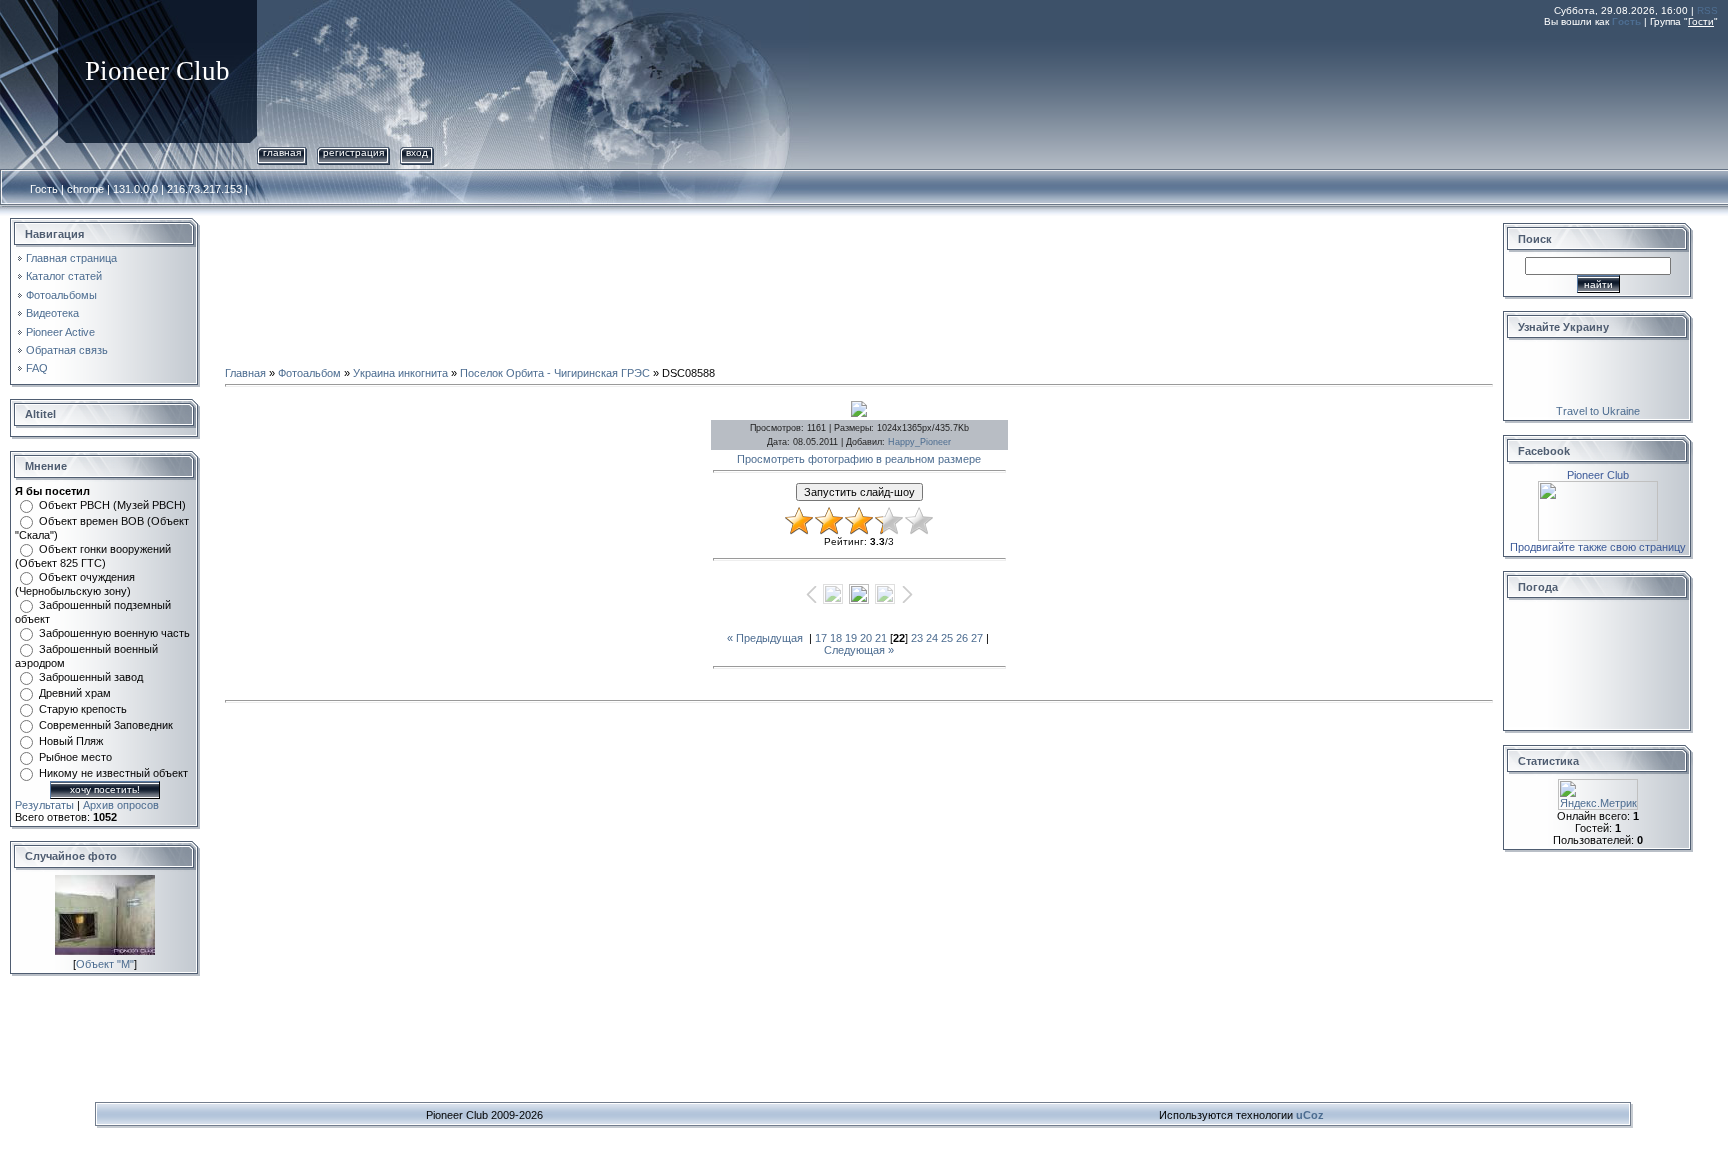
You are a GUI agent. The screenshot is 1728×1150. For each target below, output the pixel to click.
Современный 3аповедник (106, 725)
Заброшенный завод (91, 677)
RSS (1707, 10)
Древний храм (75, 693)
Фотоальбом (309, 373)
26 (962, 638)
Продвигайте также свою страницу (1598, 547)
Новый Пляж (71, 741)
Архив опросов (121, 805)
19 (851, 638)
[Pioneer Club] (1598, 487)
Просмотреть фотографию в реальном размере (859, 459)
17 (821, 638)
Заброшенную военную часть (114, 633)
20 (866, 638)
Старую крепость (83, 709)
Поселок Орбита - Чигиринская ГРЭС (555, 373)
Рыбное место (75, 757)
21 (881, 638)
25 (947, 638)
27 (977, 638)
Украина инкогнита (400, 373)
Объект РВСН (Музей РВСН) (112, 505)
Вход (417, 152)
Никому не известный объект (113, 773)
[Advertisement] (1354, 83)
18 (836, 638)
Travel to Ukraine (1598, 411)
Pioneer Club (1598, 475)
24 (932, 638)
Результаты (44, 805)
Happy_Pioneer (919, 442)
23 (917, 638)
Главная (282, 152)
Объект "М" (105, 964)
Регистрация (353, 152)
